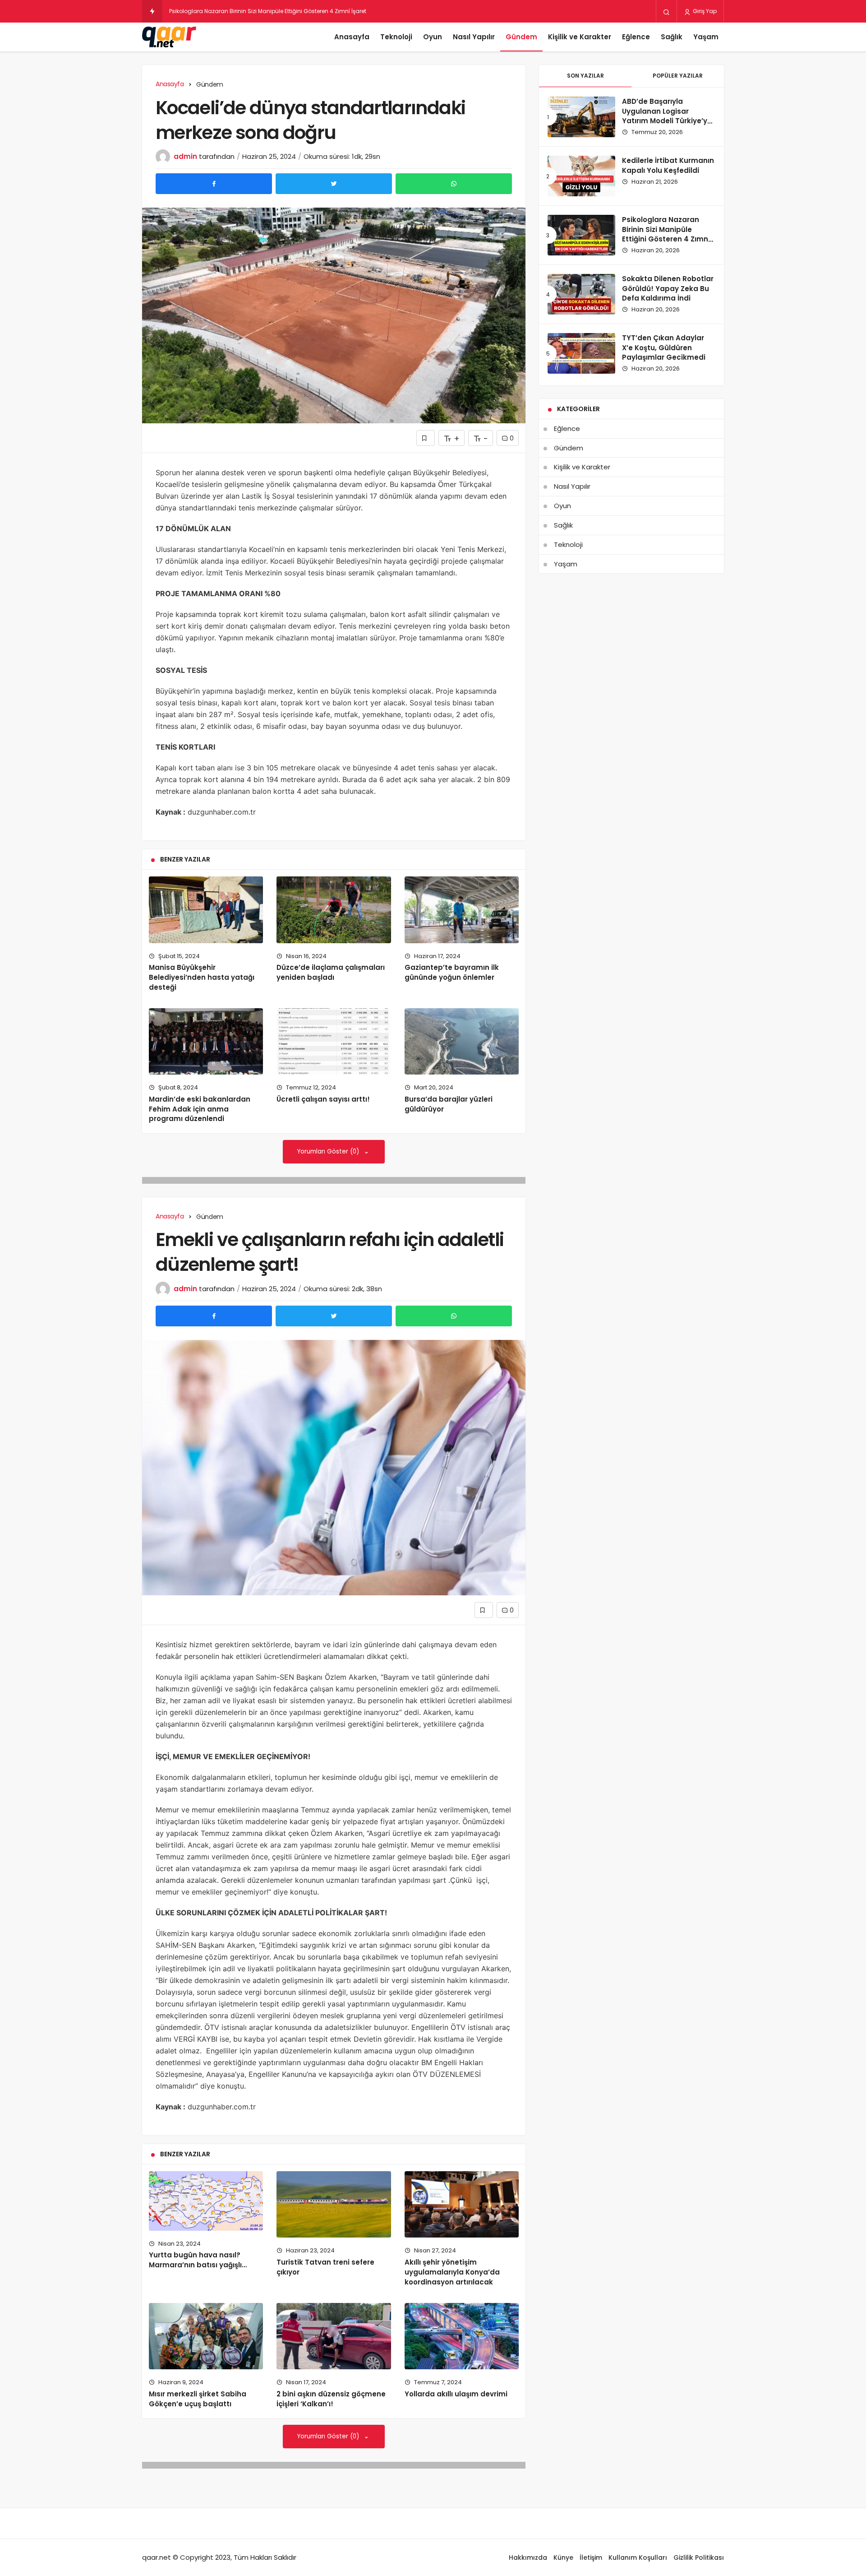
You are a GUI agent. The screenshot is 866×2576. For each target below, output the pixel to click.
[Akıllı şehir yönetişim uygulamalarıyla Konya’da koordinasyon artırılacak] (462, 2204)
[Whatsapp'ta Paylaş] (454, 184)
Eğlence (636, 37)
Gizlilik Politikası (699, 2557)
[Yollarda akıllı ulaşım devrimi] (462, 2336)
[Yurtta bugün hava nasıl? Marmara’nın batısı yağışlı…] (206, 2201)
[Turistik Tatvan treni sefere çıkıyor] (334, 2204)
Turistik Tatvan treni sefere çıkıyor (325, 2267)
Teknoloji (396, 37)
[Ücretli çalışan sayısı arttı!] (334, 1041)
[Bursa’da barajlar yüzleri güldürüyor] (462, 1041)
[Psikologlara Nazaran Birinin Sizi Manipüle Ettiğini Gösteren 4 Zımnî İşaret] (581, 235)
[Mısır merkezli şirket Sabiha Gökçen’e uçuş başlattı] (206, 2336)
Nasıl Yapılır (474, 37)
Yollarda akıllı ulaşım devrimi (456, 2394)
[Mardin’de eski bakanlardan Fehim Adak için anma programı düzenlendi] (206, 1041)
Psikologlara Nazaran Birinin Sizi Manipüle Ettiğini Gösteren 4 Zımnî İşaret (666, 234)
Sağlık (672, 37)
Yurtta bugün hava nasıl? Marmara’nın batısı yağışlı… (198, 2260)
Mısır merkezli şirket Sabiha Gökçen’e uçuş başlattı (198, 2399)
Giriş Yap (704, 11)
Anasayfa (352, 37)
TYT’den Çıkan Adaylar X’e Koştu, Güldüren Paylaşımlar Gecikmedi (664, 348)
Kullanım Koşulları (638, 2557)
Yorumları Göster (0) (329, 1151)
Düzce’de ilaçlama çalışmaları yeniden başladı (331, 972)
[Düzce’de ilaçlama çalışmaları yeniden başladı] (334, 910)
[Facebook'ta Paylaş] (214, 184)
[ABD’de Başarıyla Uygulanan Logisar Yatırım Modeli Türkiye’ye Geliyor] (581, 117)
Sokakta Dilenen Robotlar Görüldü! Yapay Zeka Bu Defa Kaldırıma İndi (668, 289)
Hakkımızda (528, 2557)
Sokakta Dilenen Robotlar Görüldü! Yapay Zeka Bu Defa (244, 11)
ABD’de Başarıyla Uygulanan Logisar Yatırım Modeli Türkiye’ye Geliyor (667, 116)
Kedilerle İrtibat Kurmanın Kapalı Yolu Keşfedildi (668, 165)
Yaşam (706, 37)
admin (185, 156)
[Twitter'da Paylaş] (334, 184)
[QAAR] (169, 37)
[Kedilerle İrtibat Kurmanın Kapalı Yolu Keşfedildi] (581, 176)
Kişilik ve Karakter (580, 37)
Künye (563, 2557)
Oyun (433, 37)
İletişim (591, 2557)
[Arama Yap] (666, 12)
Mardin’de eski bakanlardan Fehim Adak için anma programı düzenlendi (200, 1109)
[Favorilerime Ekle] (426, 438)
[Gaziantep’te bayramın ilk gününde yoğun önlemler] (462, 910)
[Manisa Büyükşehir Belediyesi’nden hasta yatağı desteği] (206, 910)
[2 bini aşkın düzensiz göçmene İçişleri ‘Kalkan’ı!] (334, 2336)
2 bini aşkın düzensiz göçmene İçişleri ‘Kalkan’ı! (331, 2399)
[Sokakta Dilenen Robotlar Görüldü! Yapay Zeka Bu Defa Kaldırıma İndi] (581, 294)
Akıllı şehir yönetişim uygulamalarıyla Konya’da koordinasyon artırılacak (452, 2272)
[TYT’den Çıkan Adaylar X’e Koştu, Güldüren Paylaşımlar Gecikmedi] (581, 353)
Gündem (521, 37)
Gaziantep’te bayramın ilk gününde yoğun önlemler (452, 972)
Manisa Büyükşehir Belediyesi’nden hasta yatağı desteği (202, 977)
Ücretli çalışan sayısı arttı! (323, 1099)
